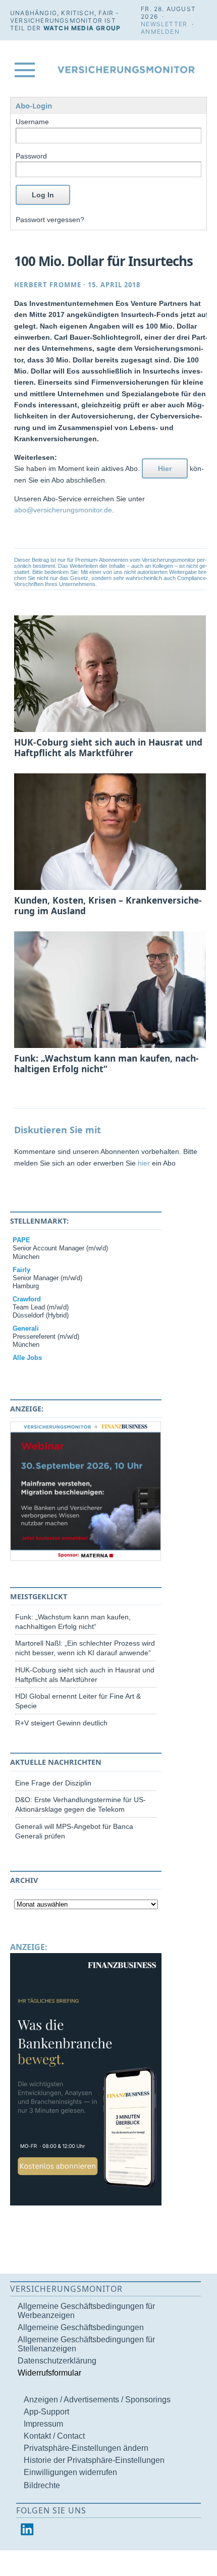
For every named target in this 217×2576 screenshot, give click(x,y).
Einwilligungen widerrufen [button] (70, 2472)
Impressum (43, 2424)
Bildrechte (42, 2485)
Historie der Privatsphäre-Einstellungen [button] (94, 2460)
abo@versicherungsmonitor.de (63, 510)
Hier (165, 468)
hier (144, 1163)
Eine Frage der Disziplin (53, 1783)
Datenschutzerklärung (57, 2361)
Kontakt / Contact (54, 2436)
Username (32, 122)
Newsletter (164, 24)
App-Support (46, 2412)
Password (31, 156)
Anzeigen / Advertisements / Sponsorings (97, 2400)
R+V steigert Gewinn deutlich (61, 1723)
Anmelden (160, 32)
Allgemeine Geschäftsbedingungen (81, 2327)
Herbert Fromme (48, 285)
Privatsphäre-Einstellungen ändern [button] (86, 2448)
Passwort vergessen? (50, 220)
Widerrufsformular (49, 2373)
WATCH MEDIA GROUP (82, 28)
